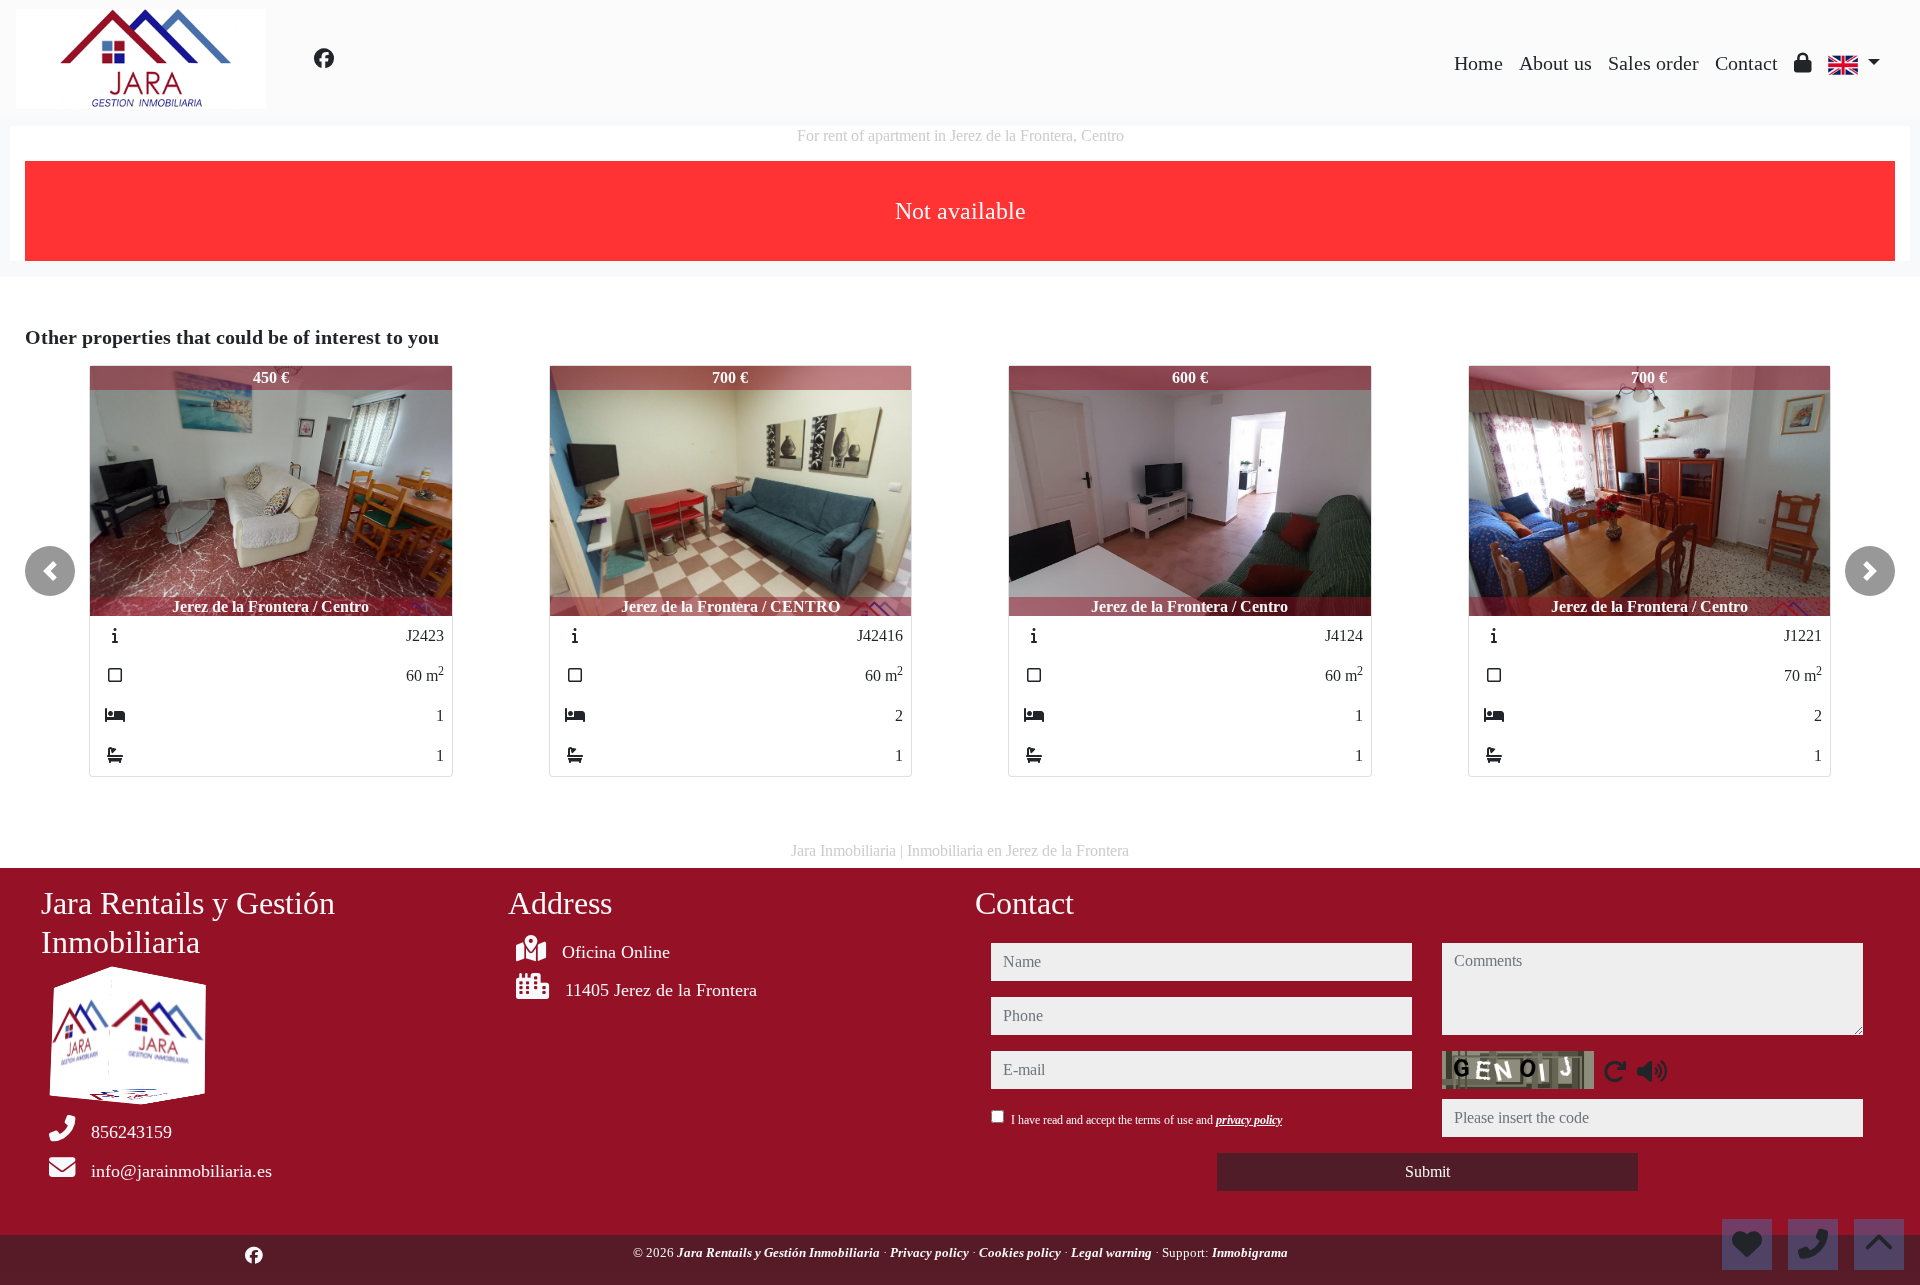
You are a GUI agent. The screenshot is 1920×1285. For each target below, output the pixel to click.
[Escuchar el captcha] (1652, 1071)
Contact (1746, 63)
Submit (1427, 1171)
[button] (50, 571)
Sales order (1653, 63)
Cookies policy (1021, 1252)
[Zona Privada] (1803, 63)
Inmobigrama (1250, 1252)
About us (1555, 63)
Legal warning (1113, 1252)
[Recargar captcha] (1615, 1071)
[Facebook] (324, 59)
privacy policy (1249, 1120)
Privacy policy (931, 1252)
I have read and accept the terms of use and (1146, 1120)
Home (1478, 63)
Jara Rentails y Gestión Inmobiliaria (780, 1252)
